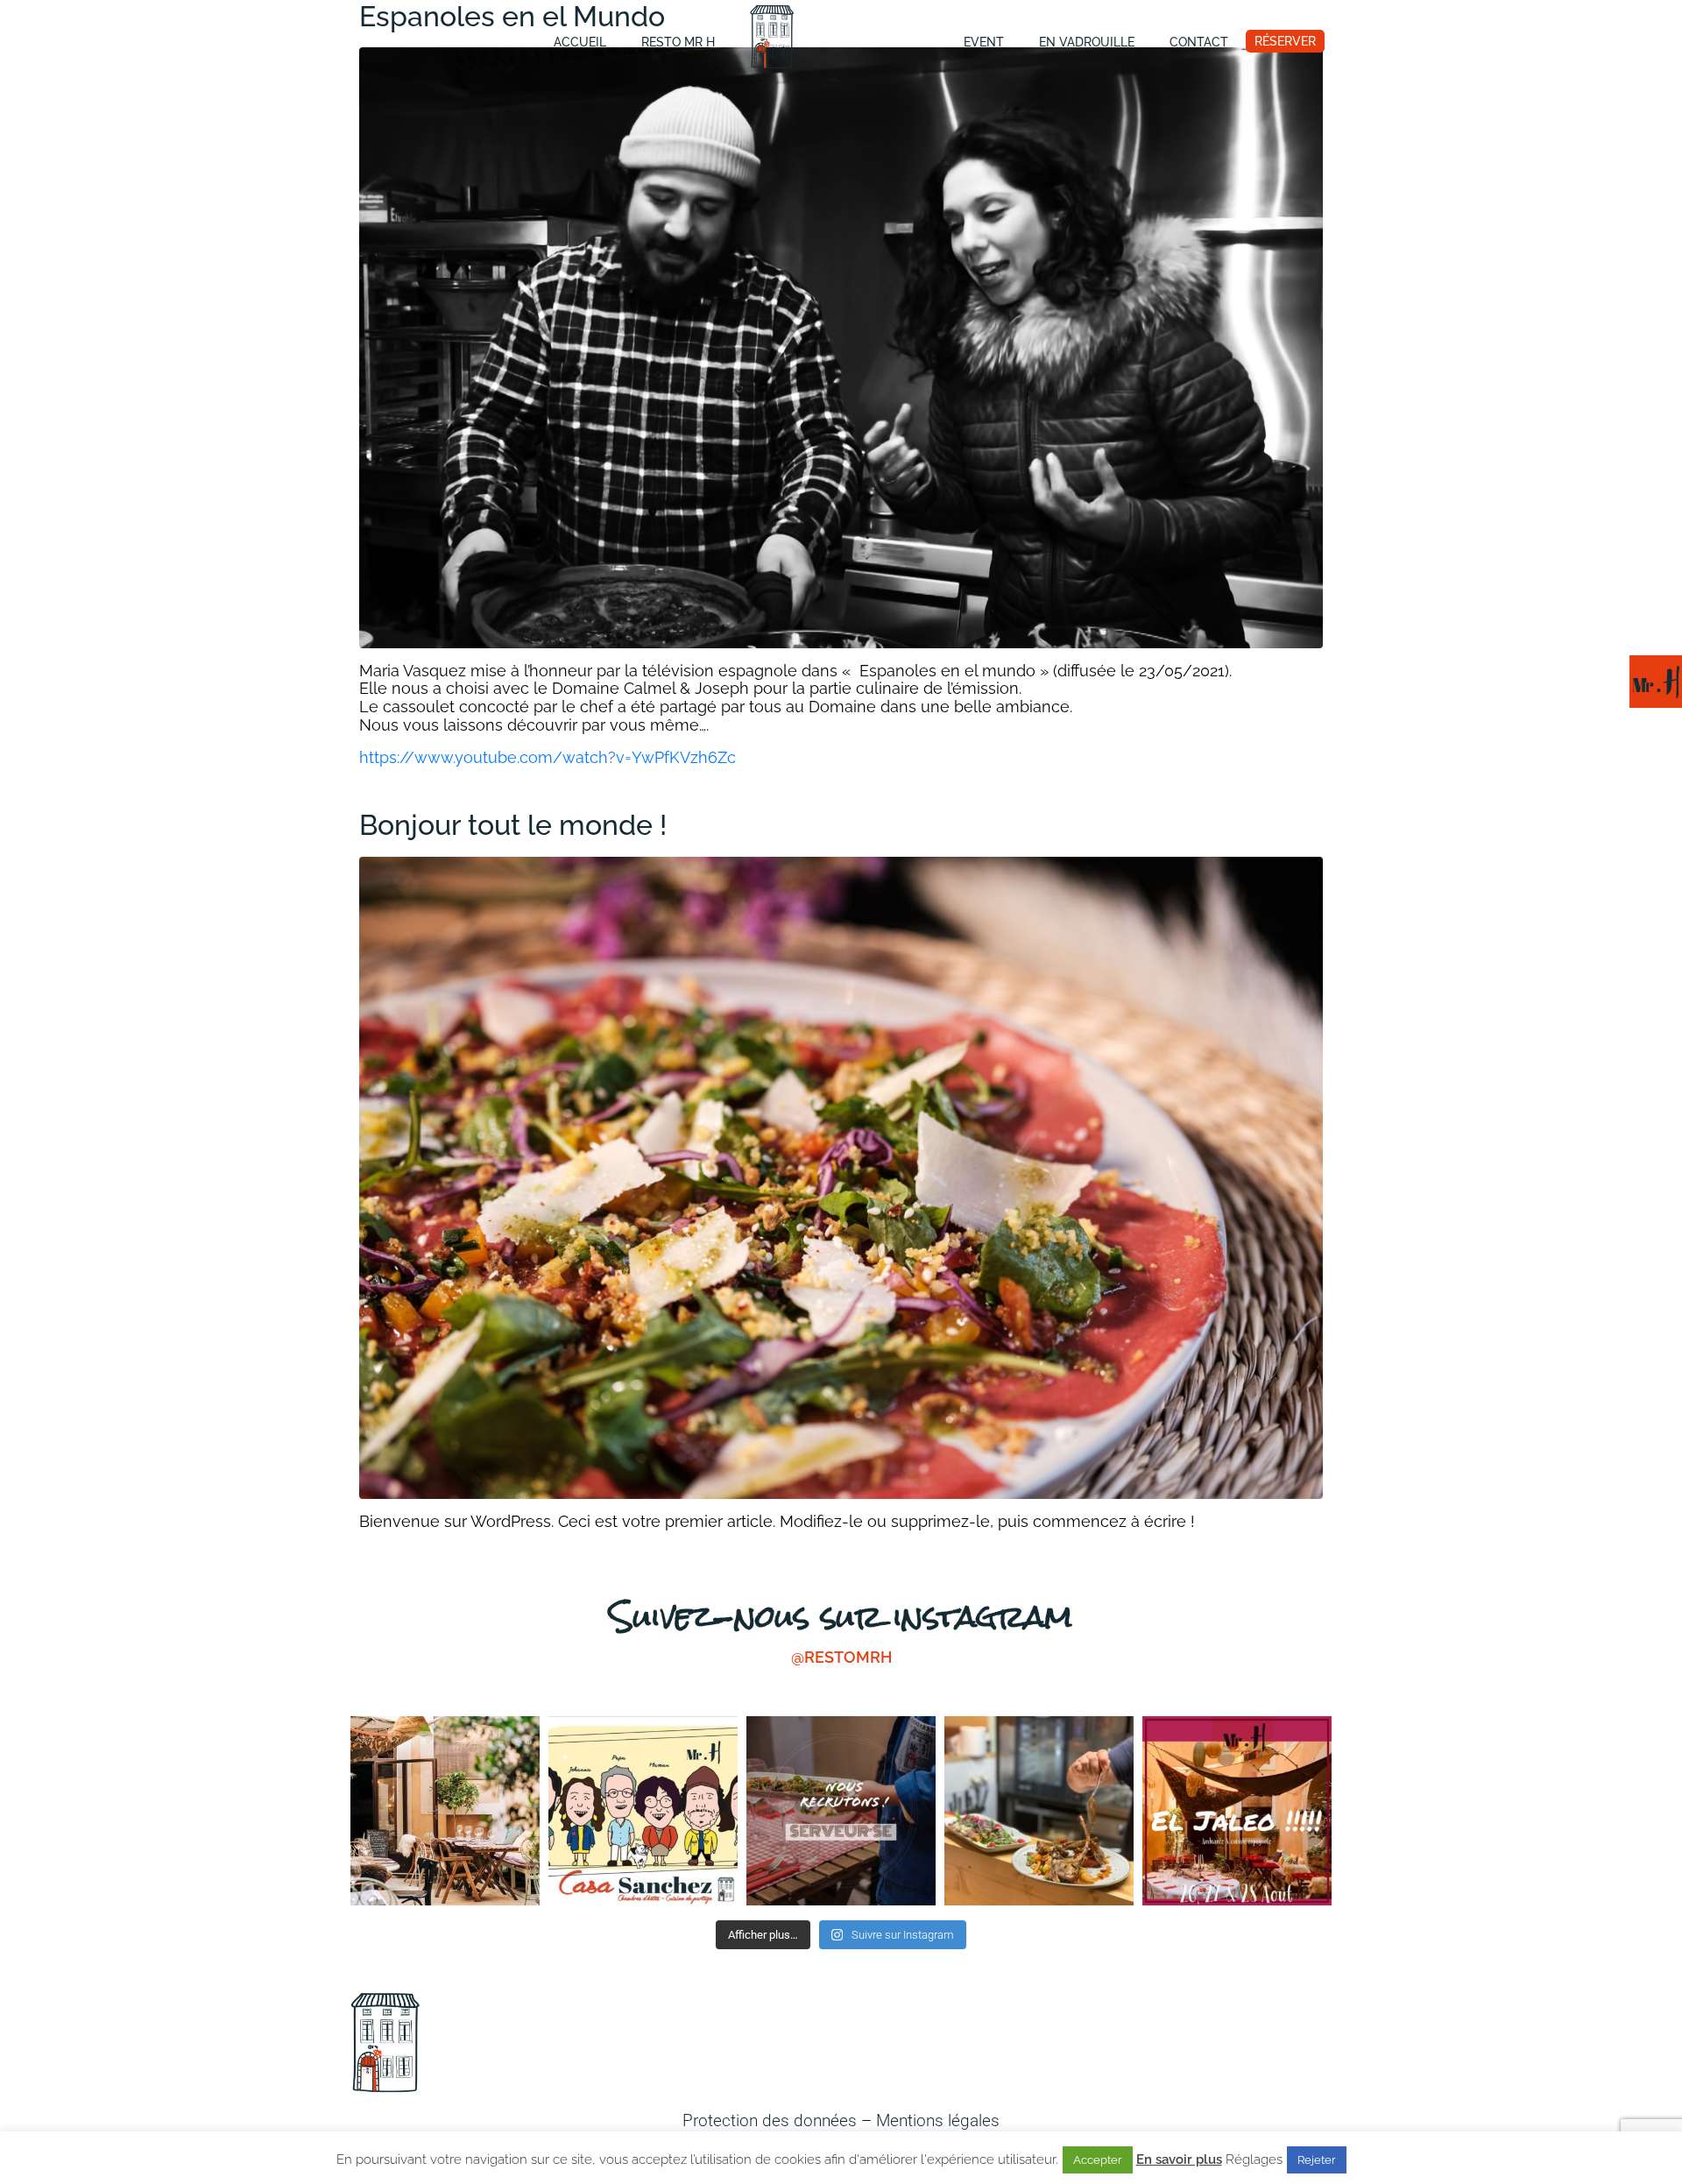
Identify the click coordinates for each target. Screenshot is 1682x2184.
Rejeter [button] (1317, 2160)
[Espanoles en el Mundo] (841, 346)
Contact (1199, 42)
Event (984, 42)
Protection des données (770, 2120)
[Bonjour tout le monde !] (841, 1176)
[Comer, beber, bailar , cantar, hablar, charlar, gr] (1237, 1811)
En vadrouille (1087, 42)
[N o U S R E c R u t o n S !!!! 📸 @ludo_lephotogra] (841, 1811)
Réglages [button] (1254, 2159)
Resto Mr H (678, 42)
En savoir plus (1179, 2160)
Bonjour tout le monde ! (513, 825)
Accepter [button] (1098, 2160)
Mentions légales (938, 2120)
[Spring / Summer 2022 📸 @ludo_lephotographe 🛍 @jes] (445, 1811)
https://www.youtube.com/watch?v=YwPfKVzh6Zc (548, 757)
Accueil (580, 42)
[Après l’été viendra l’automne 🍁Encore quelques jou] (1039, 1811)
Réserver (1285, 41)
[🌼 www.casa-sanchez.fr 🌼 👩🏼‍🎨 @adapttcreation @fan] (643, 1811)
